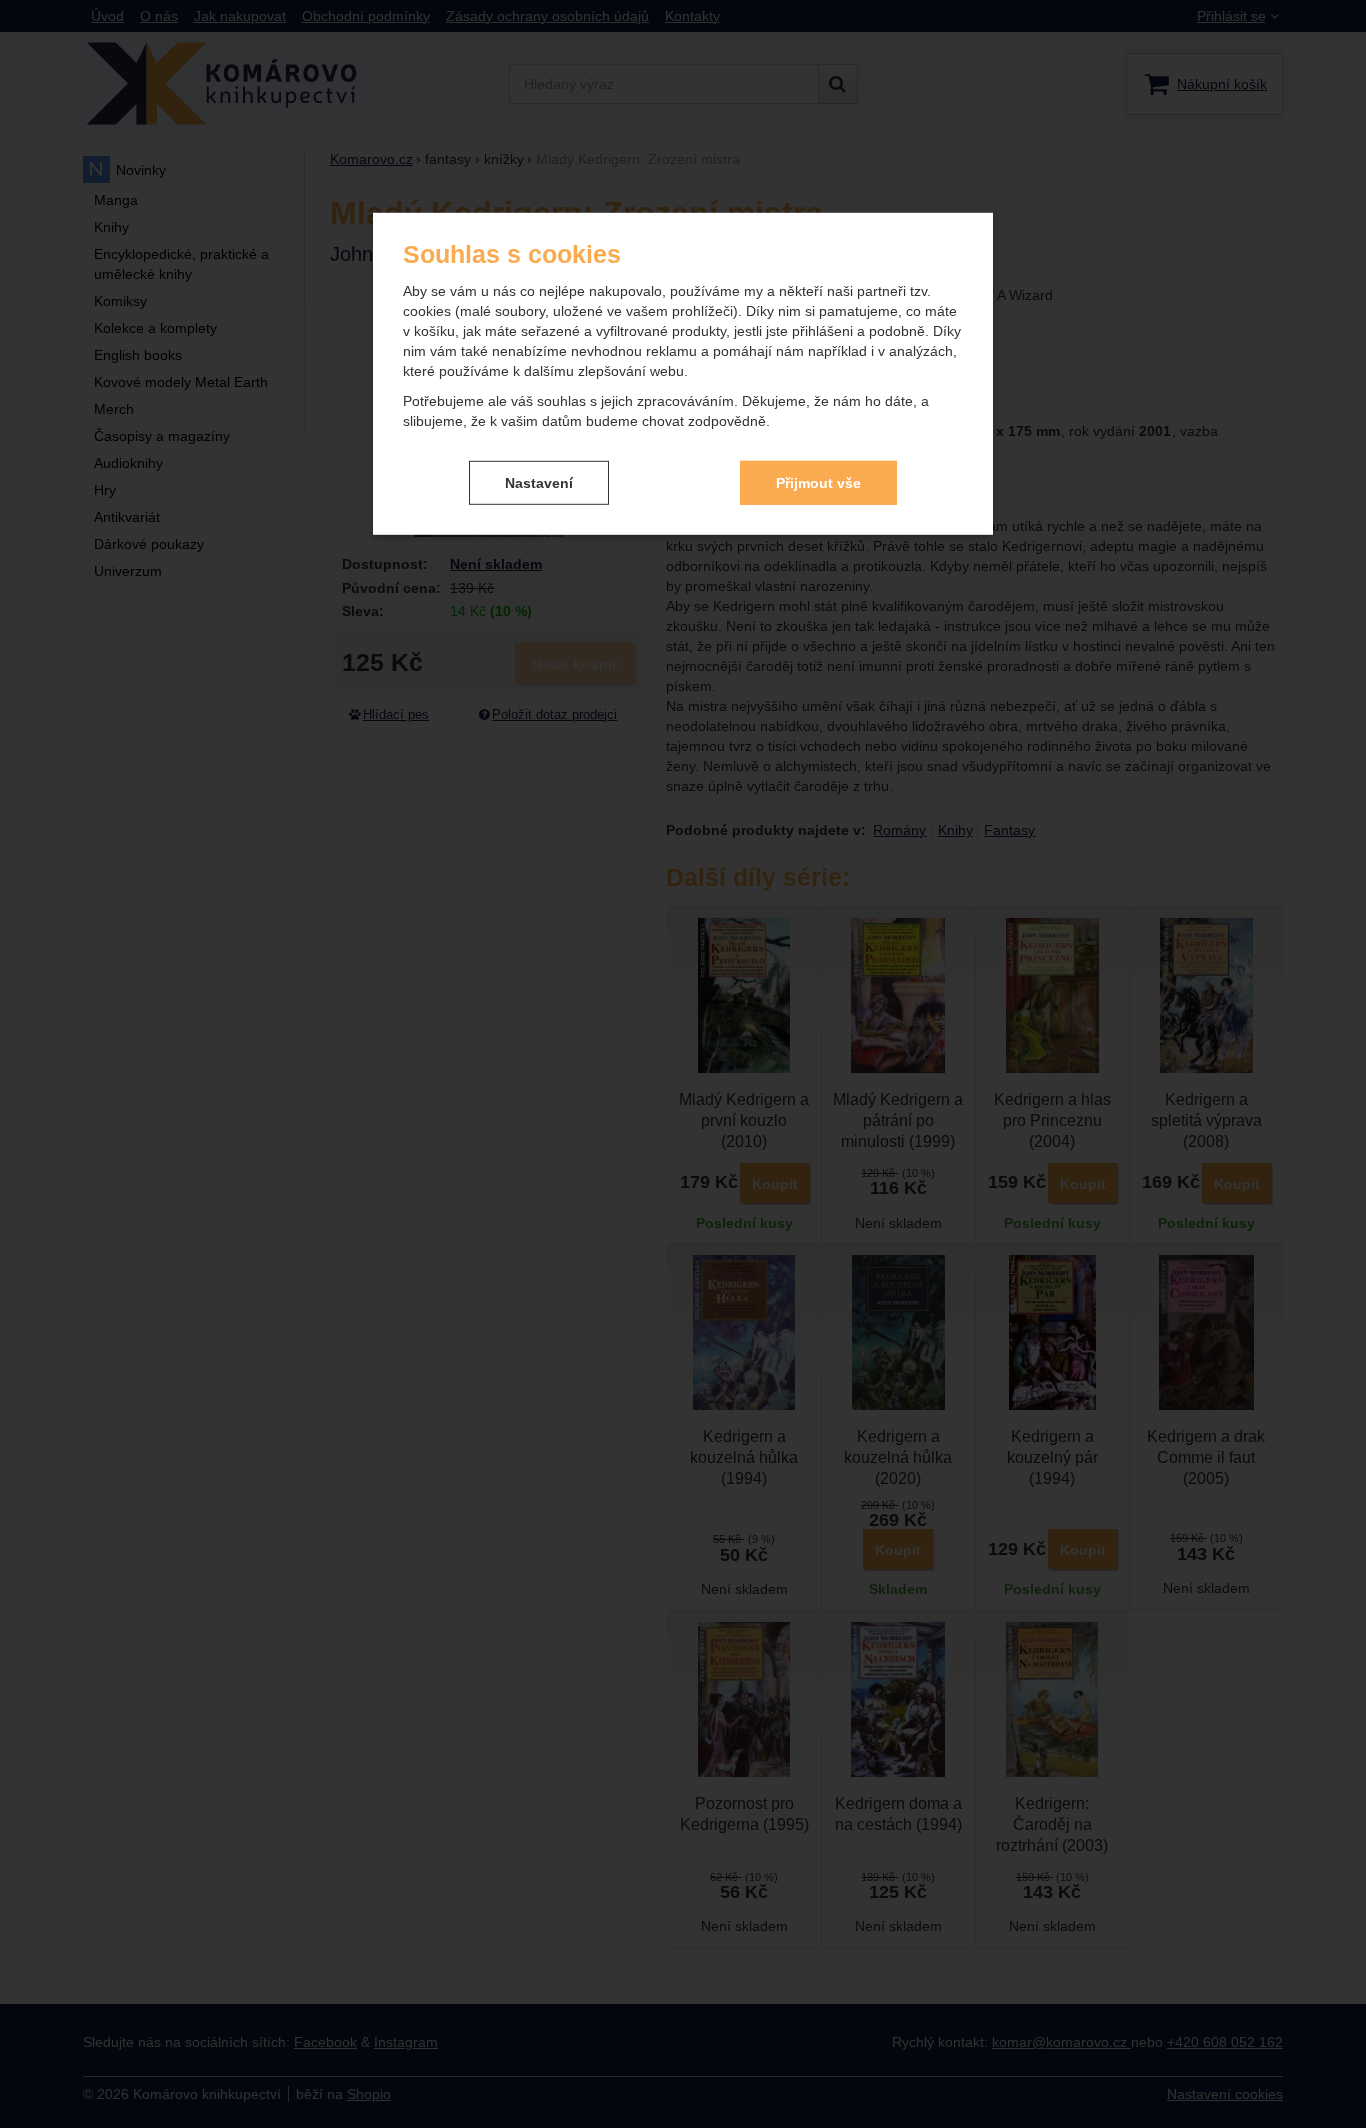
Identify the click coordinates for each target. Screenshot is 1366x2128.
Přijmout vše (818, 482)
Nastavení (539, 482)
